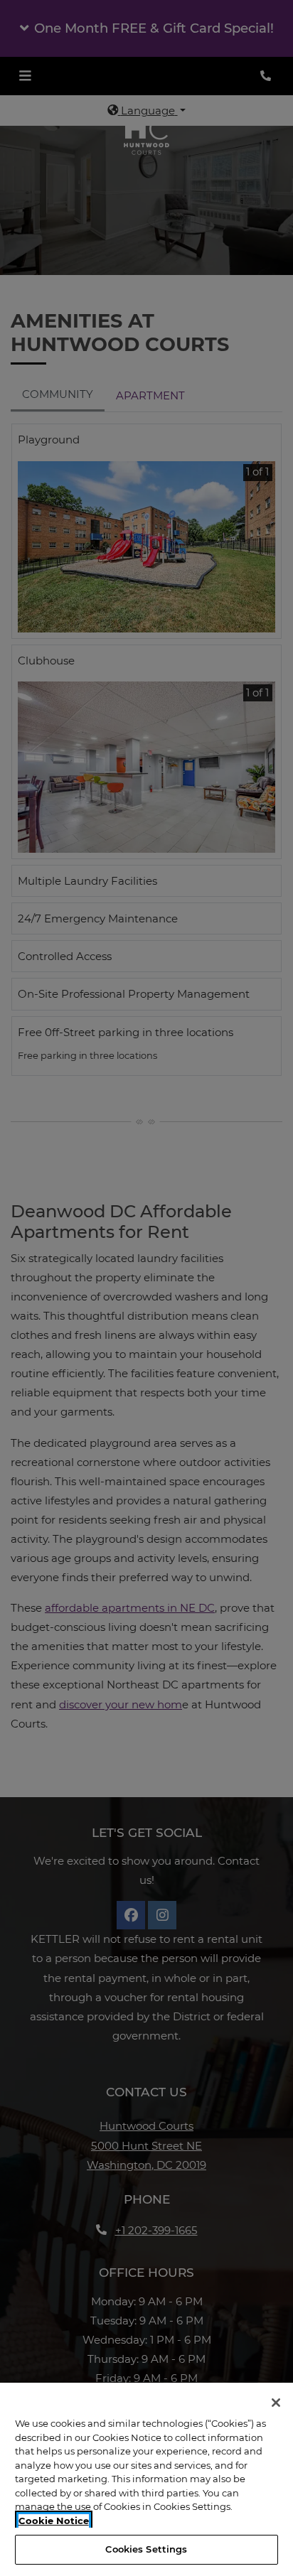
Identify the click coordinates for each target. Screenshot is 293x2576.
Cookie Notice (54, 2521)
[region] (146, 2479)
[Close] (276, 2403)
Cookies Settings (146, 2549)
